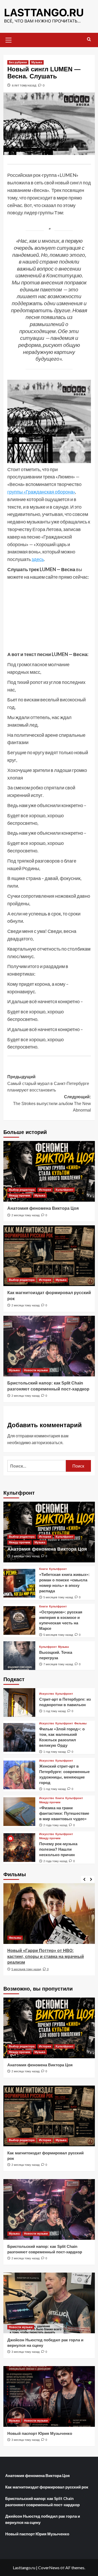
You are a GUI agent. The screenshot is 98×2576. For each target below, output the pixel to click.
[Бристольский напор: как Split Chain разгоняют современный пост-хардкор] (49, 1346)
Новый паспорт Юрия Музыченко (40, 2433)
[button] (9, 39)
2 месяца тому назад (25, 1215)
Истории (45, 1190)
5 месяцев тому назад (58, 1597)
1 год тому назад (54, 1711)
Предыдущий (48, 1083)
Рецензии (16, 1938)
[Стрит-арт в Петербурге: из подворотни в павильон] (19, 1702)
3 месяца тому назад (25, 2352)
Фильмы (80, 1723)
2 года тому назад (55, 1825)
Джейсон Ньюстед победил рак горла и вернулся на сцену (43, 2519)
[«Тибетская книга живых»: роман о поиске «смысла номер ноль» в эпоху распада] (19, 1583)
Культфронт (64, 1190)
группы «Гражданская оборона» (41, 492)
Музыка (37, 62)
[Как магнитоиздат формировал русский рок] (49, 1256)
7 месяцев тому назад (58, 1664)
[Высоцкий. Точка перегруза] (19, 1656)
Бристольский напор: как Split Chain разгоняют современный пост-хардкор (42, 2502)
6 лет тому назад (24, 85)
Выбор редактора (22, 1190)
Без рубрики (18, 62)
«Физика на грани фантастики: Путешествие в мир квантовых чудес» (64, 1813)
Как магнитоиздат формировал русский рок (47, 2487)
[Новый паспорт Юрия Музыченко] (49, 2396)
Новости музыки (36, 1370)
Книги (44, 1569)
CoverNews (49, 2568)
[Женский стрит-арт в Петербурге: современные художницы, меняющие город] (19, 1775)
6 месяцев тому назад (26, 1969)
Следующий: (52, 1103)
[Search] (89, 39)
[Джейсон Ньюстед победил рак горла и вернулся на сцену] (49, 2303)
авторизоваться (47, 1442)
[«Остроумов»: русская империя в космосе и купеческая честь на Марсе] (19, 1620)
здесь (38, 559)
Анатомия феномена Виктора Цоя (43, 1208)
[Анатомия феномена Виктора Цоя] (49, 1171)
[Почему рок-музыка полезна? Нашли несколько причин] (19, 1848)
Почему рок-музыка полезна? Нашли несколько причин (58, 1849)
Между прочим (19, 1195)
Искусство (47, 1694)
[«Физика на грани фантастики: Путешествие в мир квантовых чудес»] (19, 1812)
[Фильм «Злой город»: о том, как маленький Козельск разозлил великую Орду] (19, 1737)
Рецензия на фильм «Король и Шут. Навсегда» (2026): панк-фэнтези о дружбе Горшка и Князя (45, 1956)
